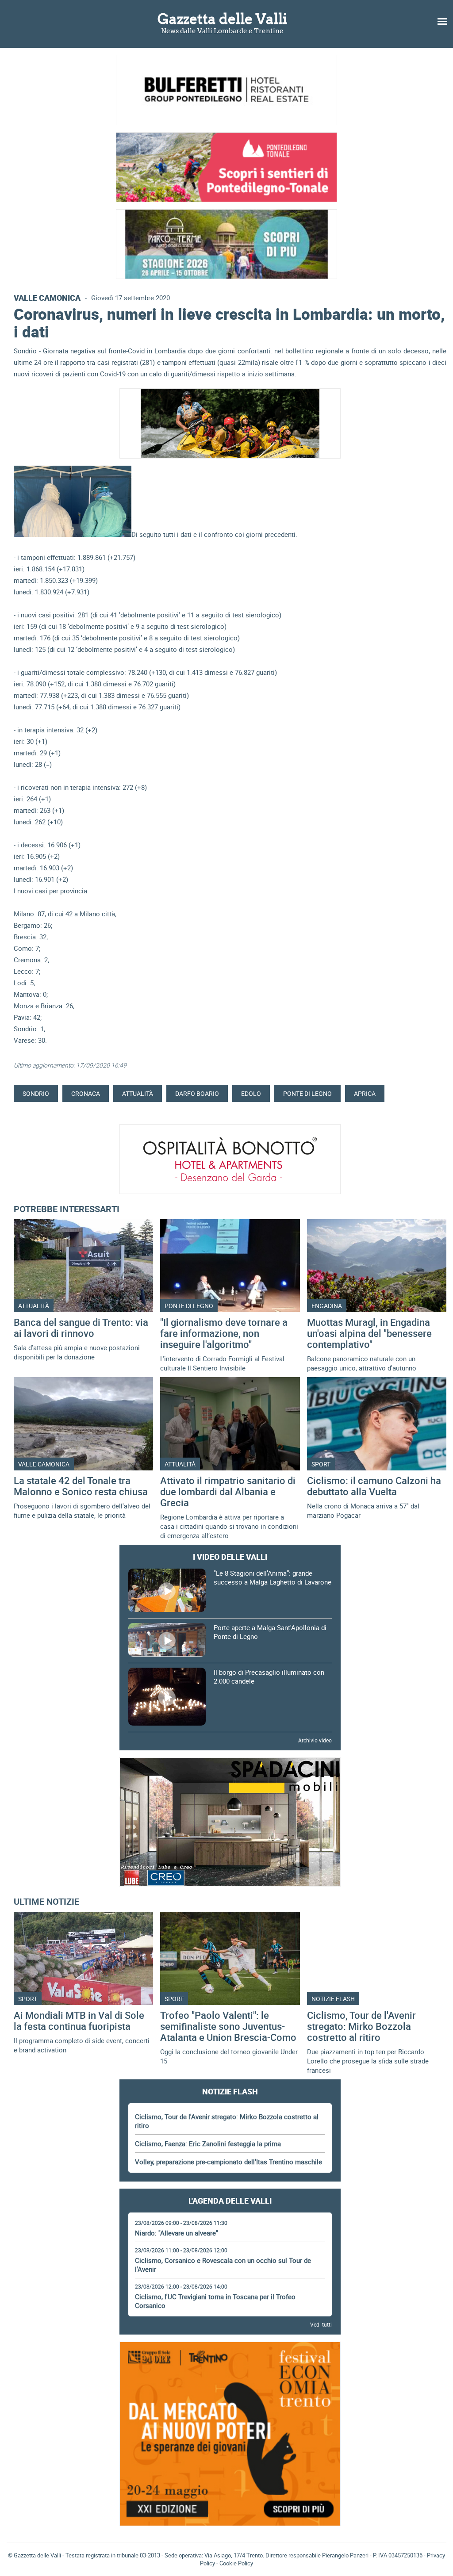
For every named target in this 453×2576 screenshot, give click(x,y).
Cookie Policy (236, 2563)
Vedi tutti (321, 2324)
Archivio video (315, 1740)
